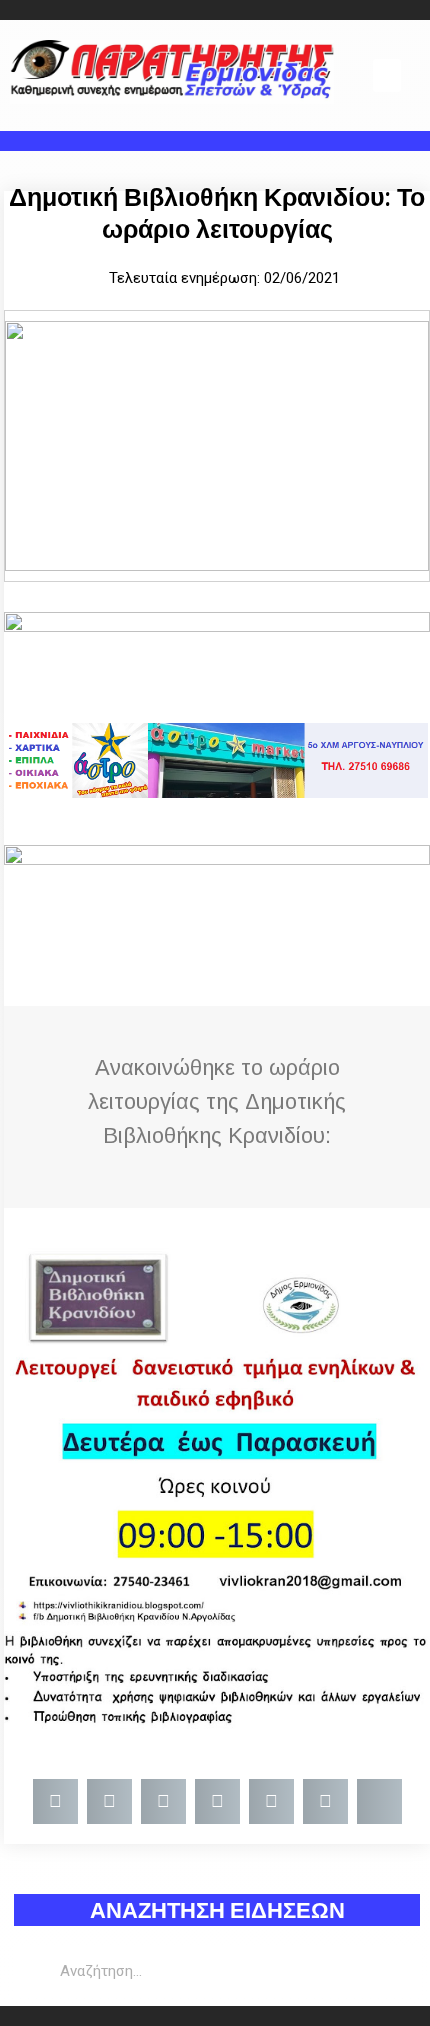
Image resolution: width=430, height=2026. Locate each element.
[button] (387, 75)
